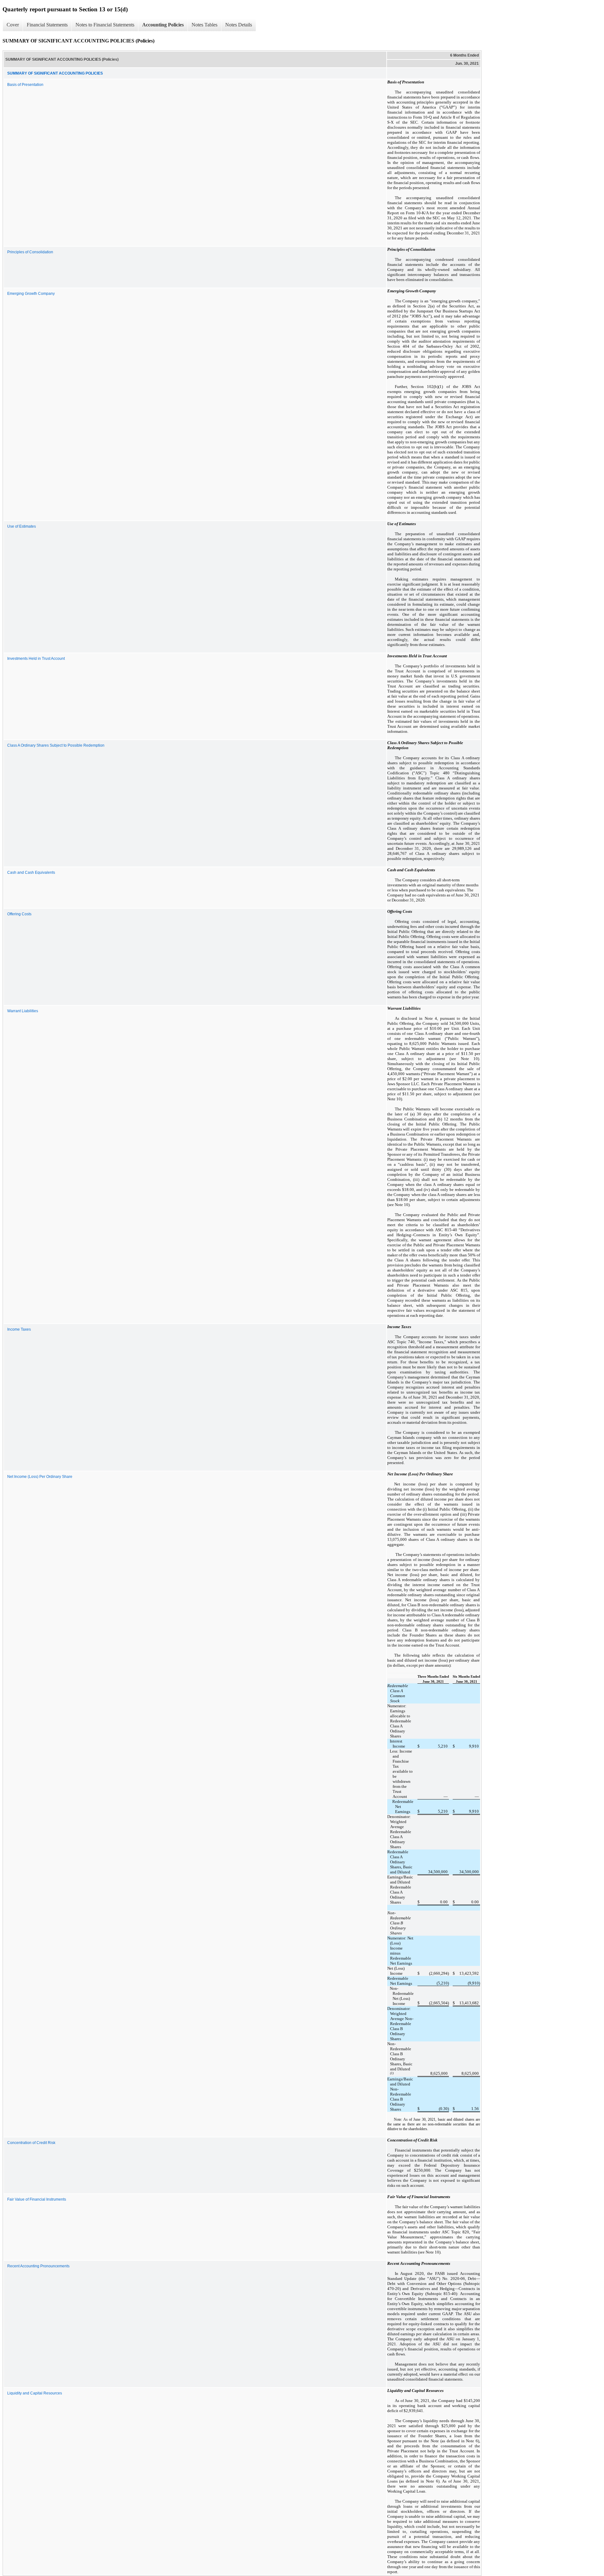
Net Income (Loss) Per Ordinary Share (40, 1477)
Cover (13, 25)
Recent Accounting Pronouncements (38, 2266)
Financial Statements (47, 25)
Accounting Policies (163, 25)
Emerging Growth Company (31, 294)
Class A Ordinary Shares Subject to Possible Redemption (56, 745)
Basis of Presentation (25, 85)
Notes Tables (204, 25)
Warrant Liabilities (23, 1011)
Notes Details (239, 25)
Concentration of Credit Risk (31, 2143)
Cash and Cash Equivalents (31, 873)
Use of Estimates (22, 526)
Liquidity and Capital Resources (35, 2393)
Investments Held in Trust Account (36, 659)
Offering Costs (19, 914)
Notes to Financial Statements (105, 25)
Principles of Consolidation (30, 252)
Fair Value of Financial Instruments (37, 2199)
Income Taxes (19, 1329)
